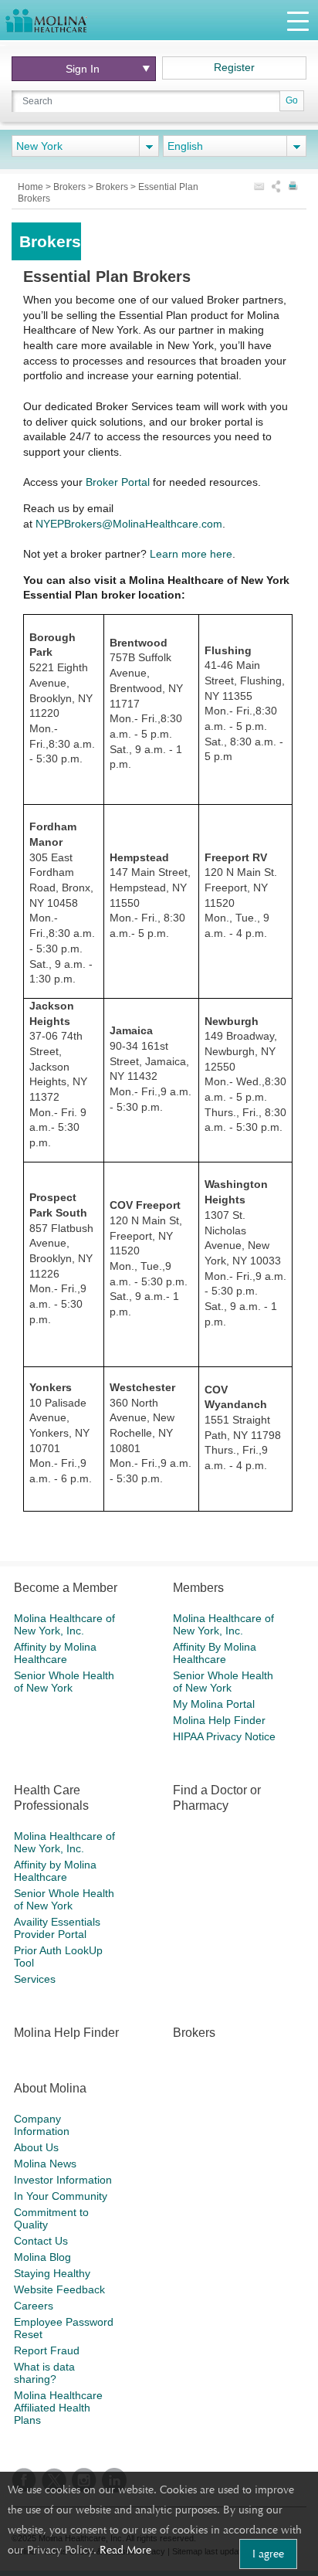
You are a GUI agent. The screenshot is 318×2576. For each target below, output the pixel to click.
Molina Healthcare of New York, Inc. (64, 1624)
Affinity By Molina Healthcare (215, 1653)
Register (234, 67)
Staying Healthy (52, 2273)
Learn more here (191, 554)
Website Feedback (59, 2289)
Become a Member (66, 1588)
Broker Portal (118, 482)
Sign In (83, 69)
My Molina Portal (214, 1704)
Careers (34, 2306)
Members (198, 1588)
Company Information (42, 2125)
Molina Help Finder (219, 1720)
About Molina (50, 2088)
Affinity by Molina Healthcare (55, 1653)
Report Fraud (47, 2350)
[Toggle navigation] (298, 20)
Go (292, 100)
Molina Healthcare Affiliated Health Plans (58, 2408)
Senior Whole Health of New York (64, 1682)
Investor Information (63, 2180)
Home (32, 187)
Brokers (71, 187)
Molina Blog (42, 2257)
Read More (125, 2550)
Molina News (45, 2164)
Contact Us (41, 2241)
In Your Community (61, 2196)
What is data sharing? (44, 2373)
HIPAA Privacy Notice (224, 1736)
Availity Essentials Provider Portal (57, 1928)
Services (35, 1979)
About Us (36, 2147)
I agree (268, 2554)
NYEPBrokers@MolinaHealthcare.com (129, 524)
